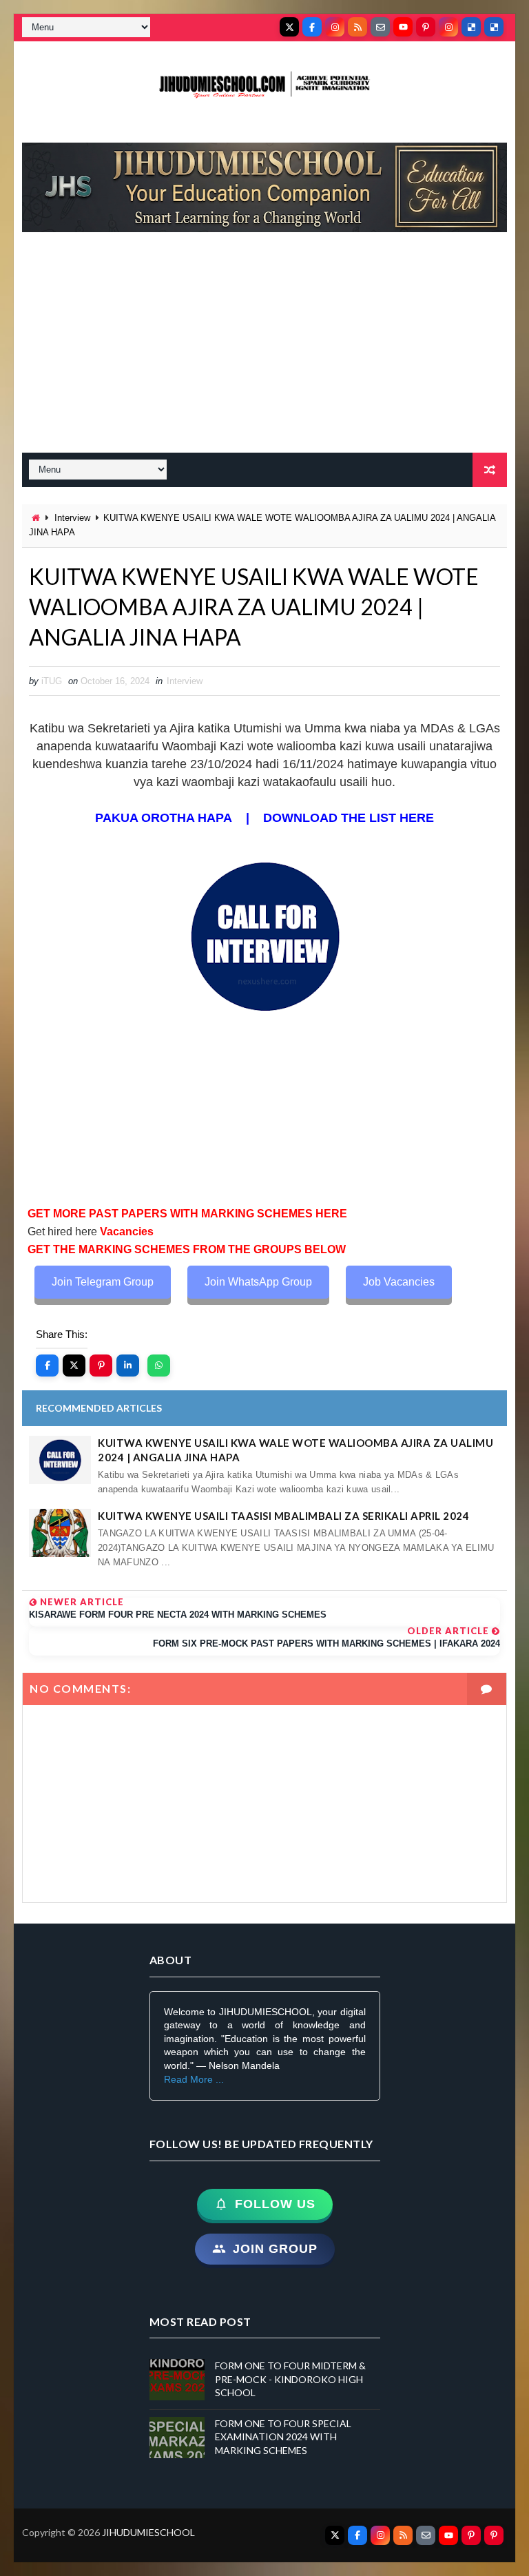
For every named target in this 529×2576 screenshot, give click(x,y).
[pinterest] (426, 27)
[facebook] (312, 27)
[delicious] (471, 27)
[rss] (357, 27)
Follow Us (275, 2204)
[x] (289, 27)
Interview (72, 518)
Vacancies (125, 1232)
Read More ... (194, 2079)
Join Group (275, 2249)
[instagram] (335, 27)
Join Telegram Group (103, 1282)
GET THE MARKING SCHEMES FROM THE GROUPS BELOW (187, 1249)
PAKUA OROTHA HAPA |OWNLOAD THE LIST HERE (264, 818)
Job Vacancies (399, 1282)
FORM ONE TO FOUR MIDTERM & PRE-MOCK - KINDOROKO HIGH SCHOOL (290, 2379)
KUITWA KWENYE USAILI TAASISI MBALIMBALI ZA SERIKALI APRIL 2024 (283, 1516)
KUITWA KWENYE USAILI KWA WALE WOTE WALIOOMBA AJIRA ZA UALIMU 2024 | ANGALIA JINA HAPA (295, 1450)
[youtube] (403, 27)
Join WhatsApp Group (258, 1282)
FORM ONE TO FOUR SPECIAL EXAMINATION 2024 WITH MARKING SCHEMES (283, 2437)
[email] (380, 27)
